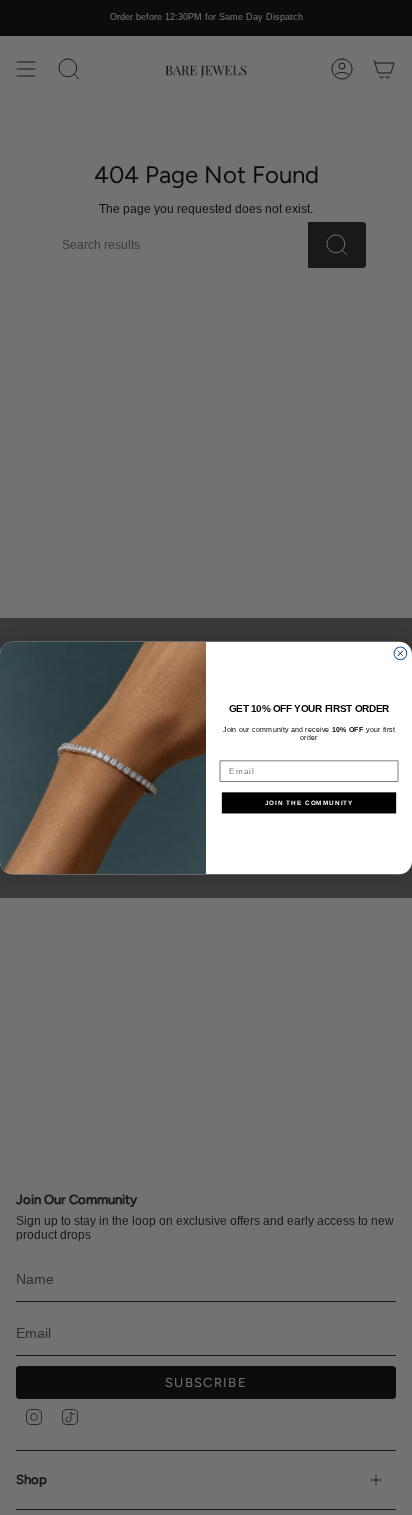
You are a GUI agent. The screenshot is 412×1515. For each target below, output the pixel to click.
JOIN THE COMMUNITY (309, 801)
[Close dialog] (400, 653)
